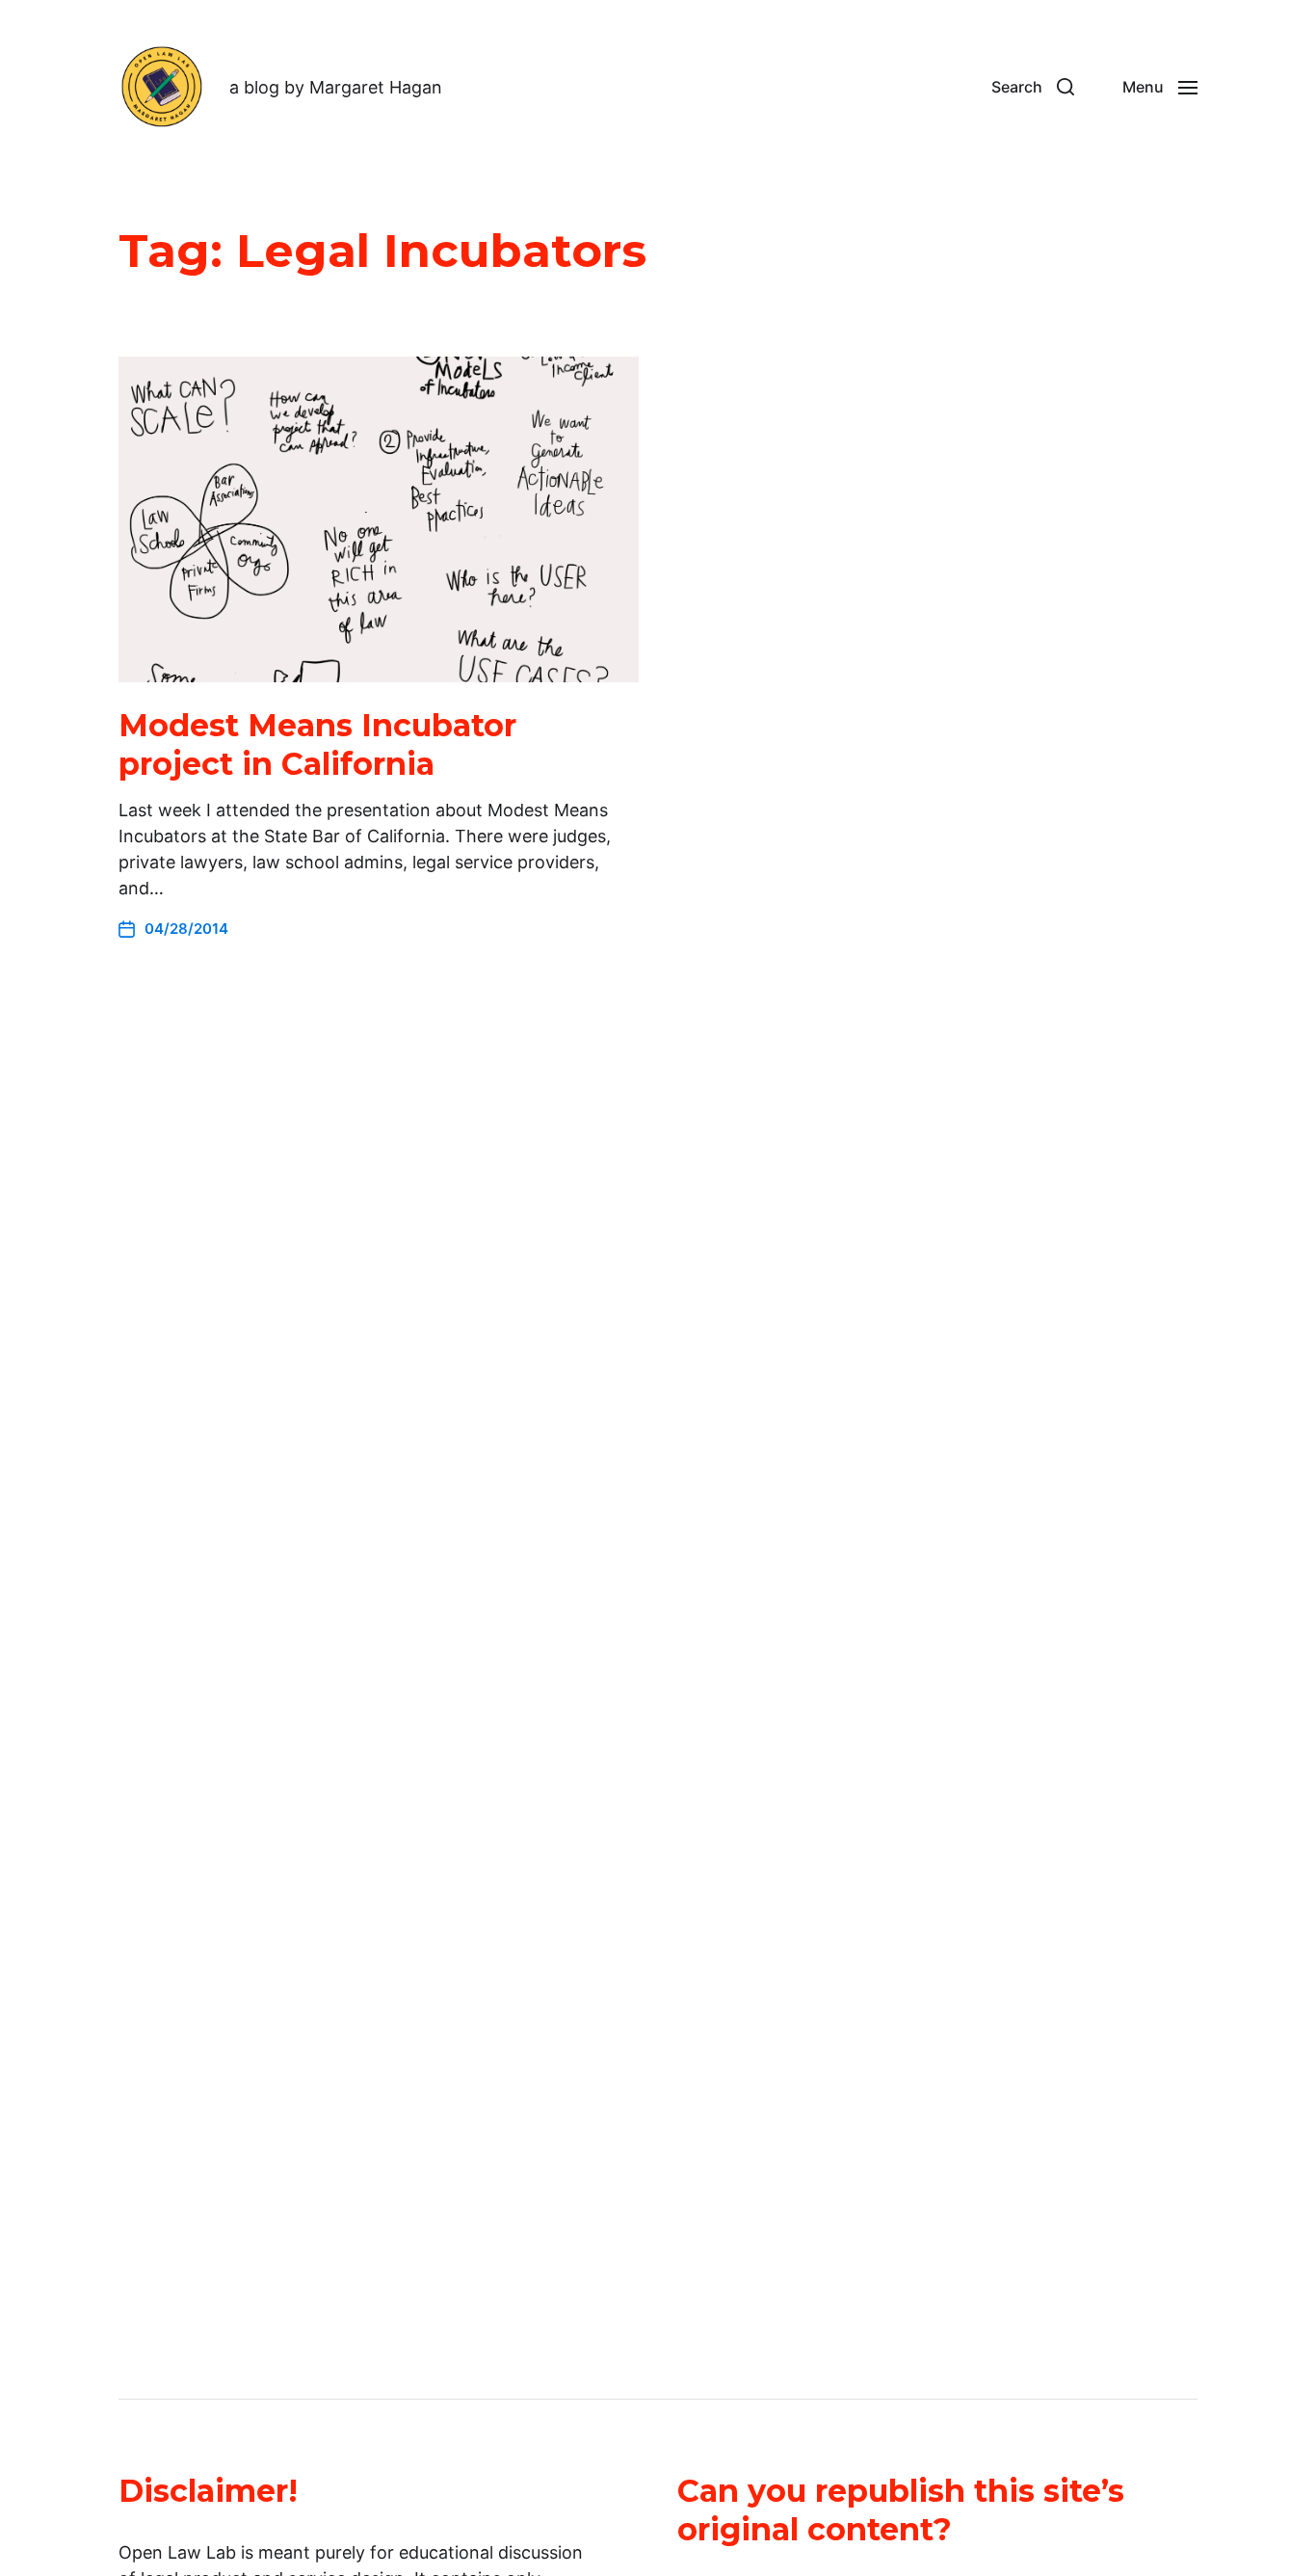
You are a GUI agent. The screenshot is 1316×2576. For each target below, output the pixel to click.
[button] (1033, 87)
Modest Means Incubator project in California (317, 744)
